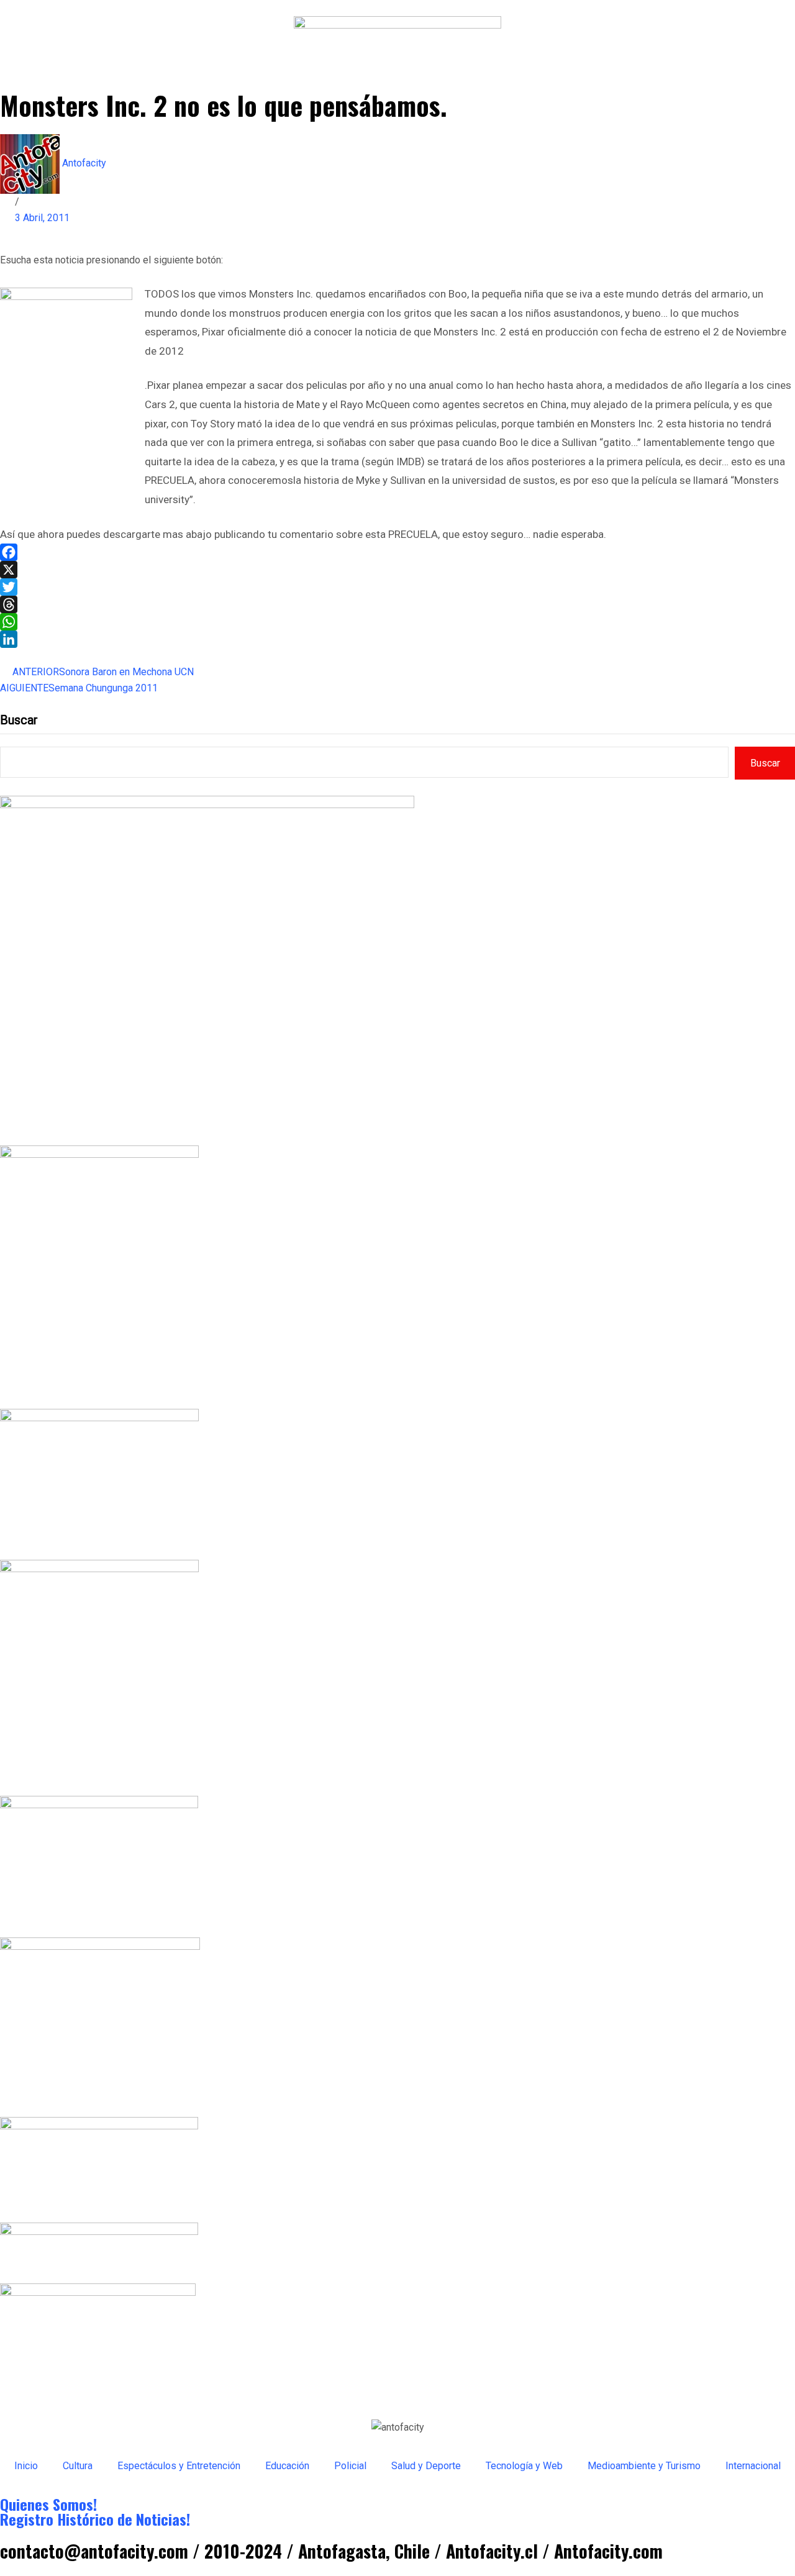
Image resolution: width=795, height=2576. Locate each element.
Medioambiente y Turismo (644, 2466)
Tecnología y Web (524, 2466)
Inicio (26, 2466)
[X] (397, 570)
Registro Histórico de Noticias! (95, 2519)
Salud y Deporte (426, 2466)
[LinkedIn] (397, 639)
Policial (350, 2466)
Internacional (753, 2466)
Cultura (78, 2466)
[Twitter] (397, 587)
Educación (287, 2466)
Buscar (19, 720)
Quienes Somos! (48, 2504)
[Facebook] (397, 552)
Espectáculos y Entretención (179, 2466)
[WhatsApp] (397, 622)
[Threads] (397, 604)
